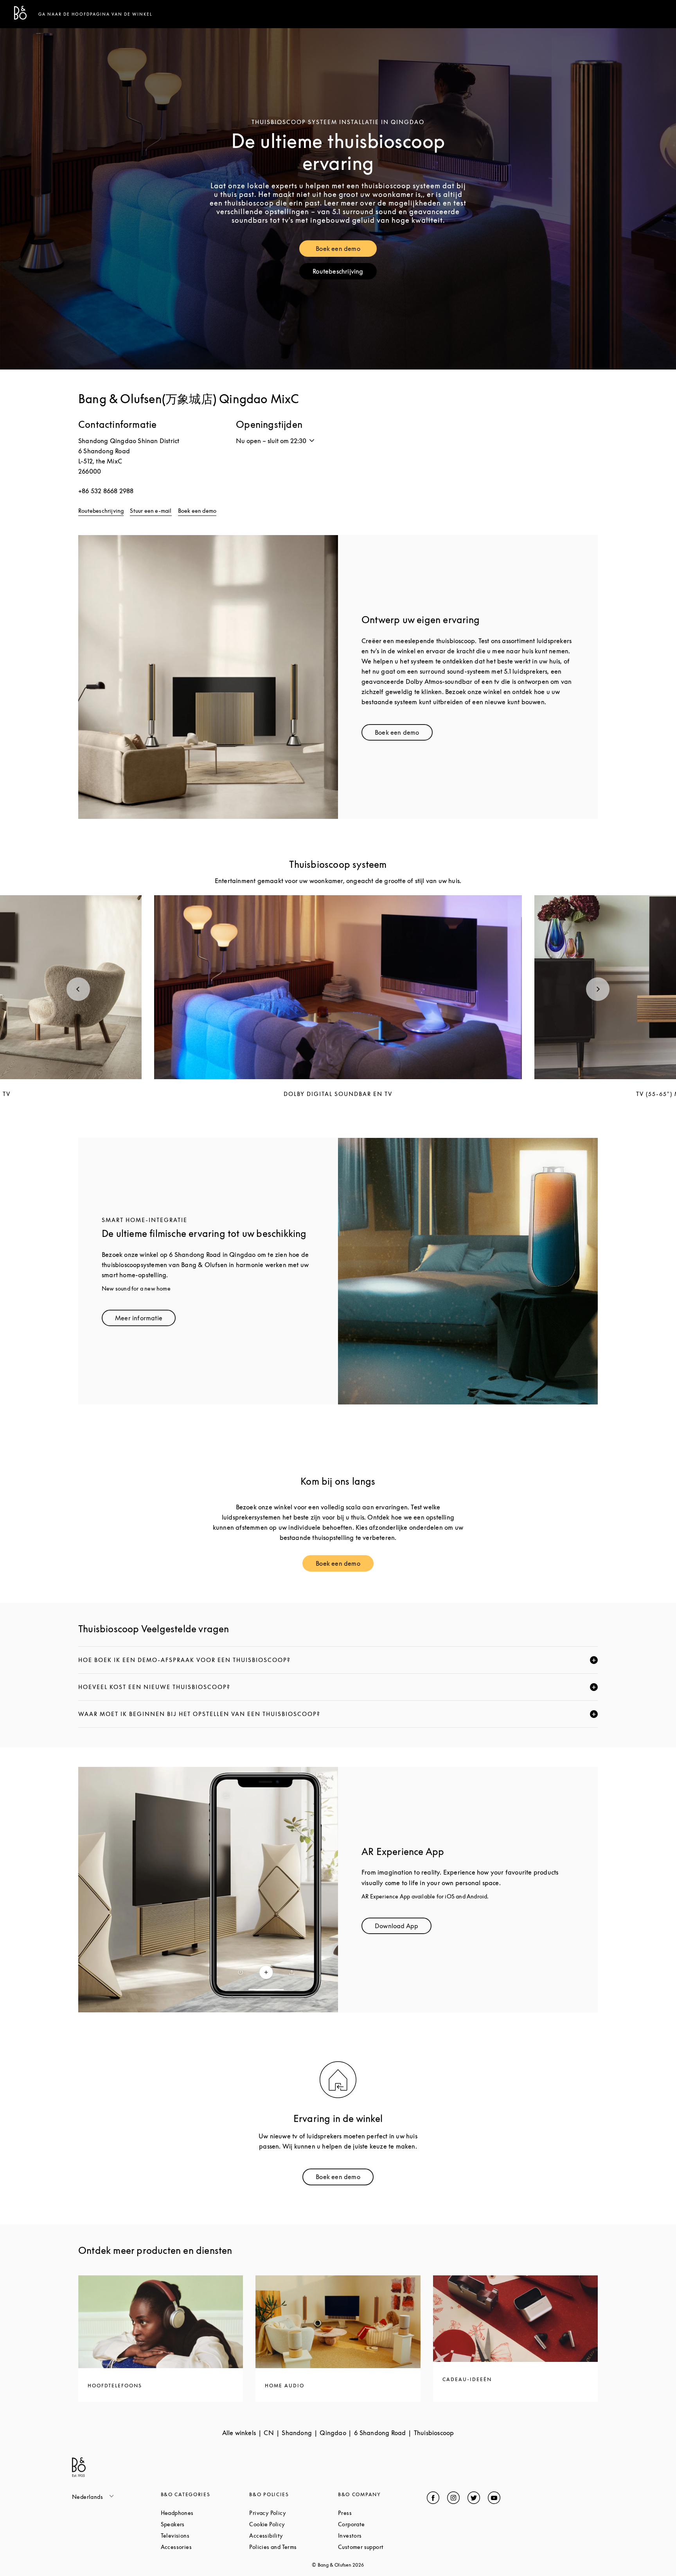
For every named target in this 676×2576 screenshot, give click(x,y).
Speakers (202, 2524)
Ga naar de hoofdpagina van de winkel (95, 14)
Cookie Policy (294, 2524)
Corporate (381, 2524)
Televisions (205, 2535)
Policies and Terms (294, 2547)
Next (598, 989)
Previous (78, 989)
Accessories (205, 2547)
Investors (379, 2535)
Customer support (382, 2547)
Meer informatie (145, 1320)
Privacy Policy (294, 2513)
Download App (403, 1928)
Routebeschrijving (344, 273)
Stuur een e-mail (151, 511)
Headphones (205, 2513)
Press (374, 2513)
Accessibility (294, 2535)
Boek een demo (346, 250)
